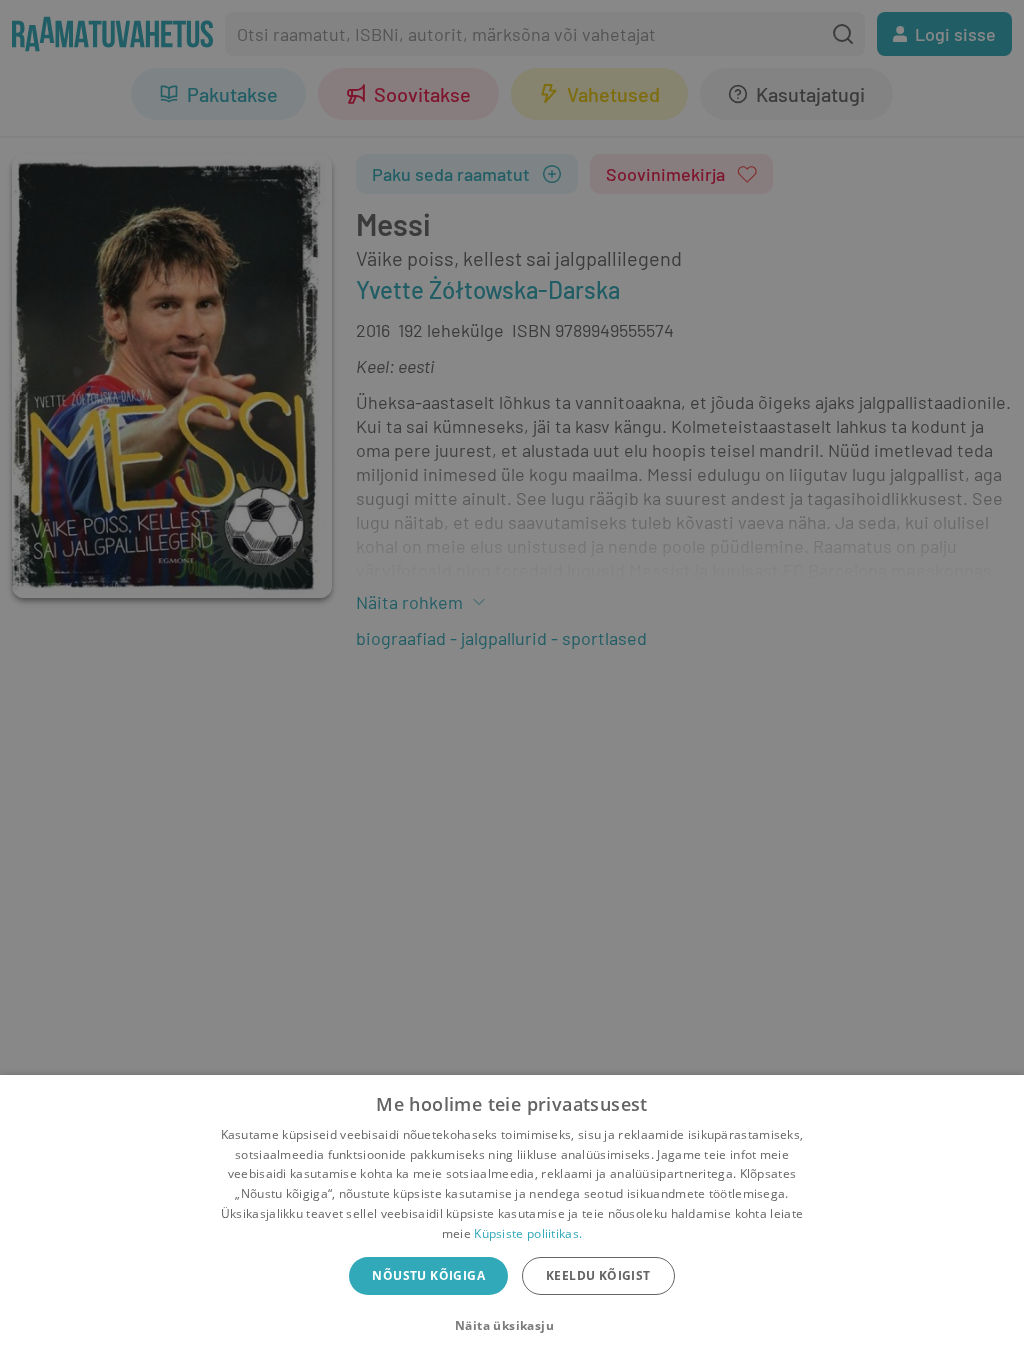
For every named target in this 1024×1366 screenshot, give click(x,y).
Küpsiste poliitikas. (528, 1233)
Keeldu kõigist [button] (598, 1275)
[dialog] (512, 1220)
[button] (512, 1326)
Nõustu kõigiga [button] (428, 1275)
